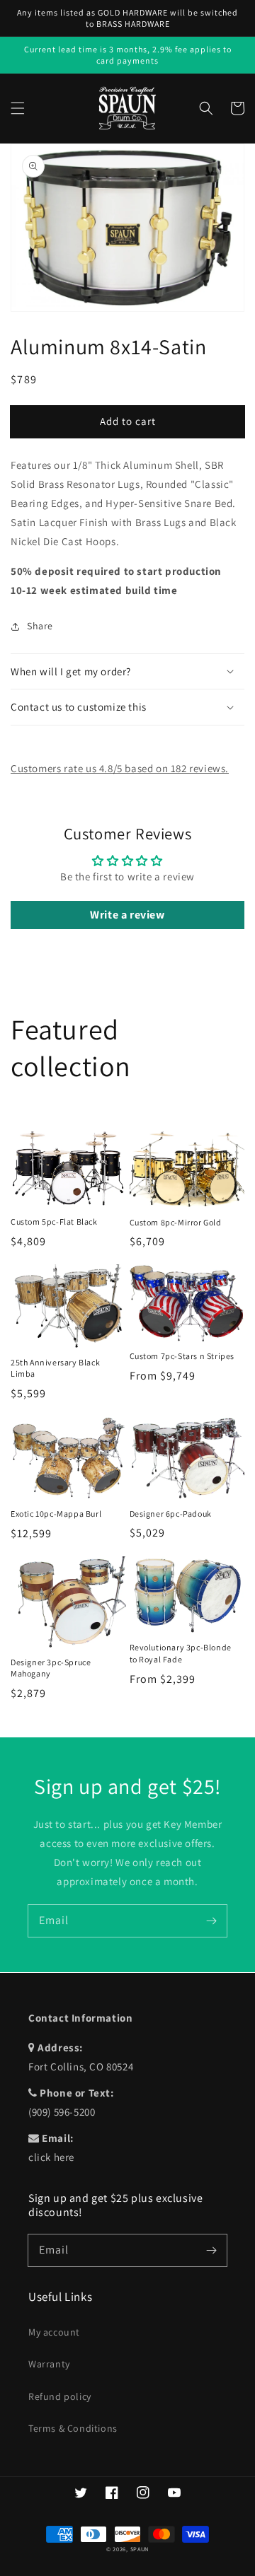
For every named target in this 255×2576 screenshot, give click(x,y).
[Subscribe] (211, 1921)
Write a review (127, 915)
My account (54, 2332)
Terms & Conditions (73, 2428)
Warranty (49, 2364)
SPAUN (140, 2549)
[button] (18, 108)
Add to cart (128, 421)
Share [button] (40, 626)
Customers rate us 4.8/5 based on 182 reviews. (120, 768)
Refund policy (60, 2396)
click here (51, 2157)
